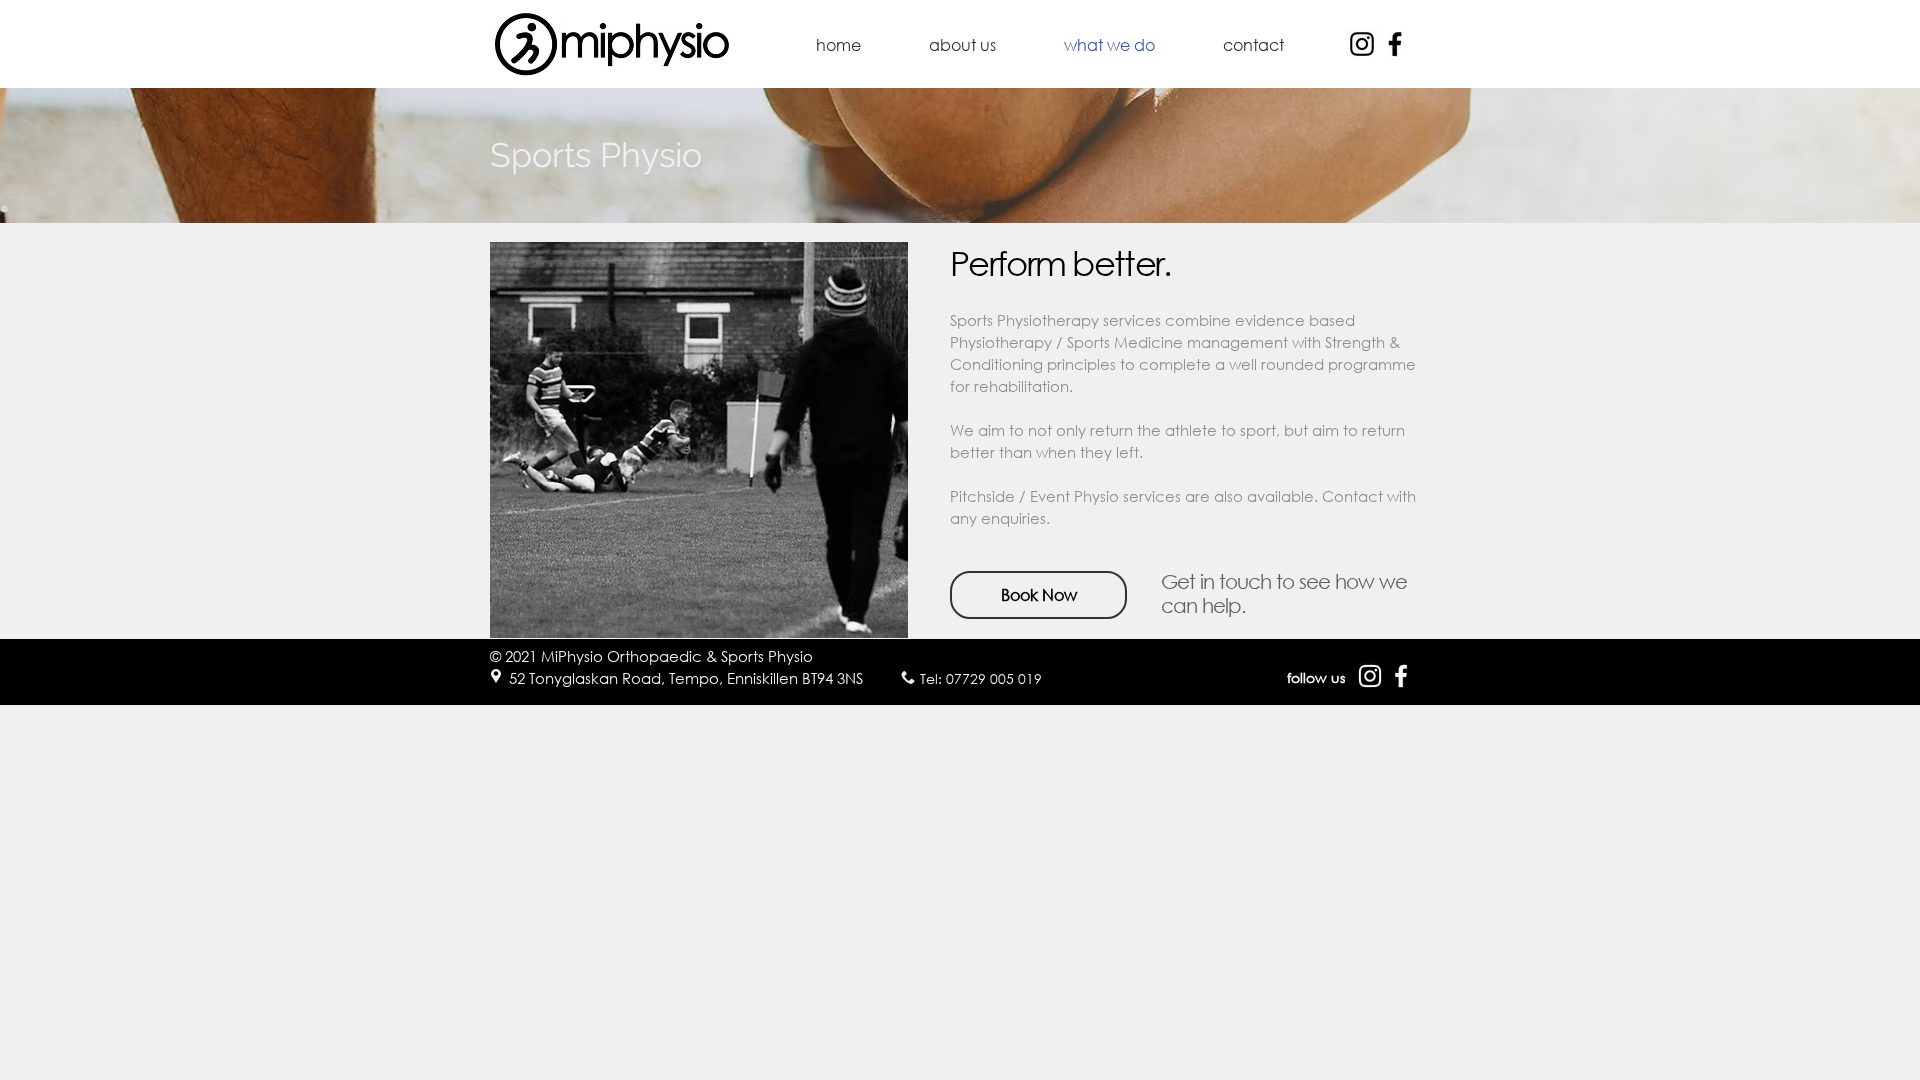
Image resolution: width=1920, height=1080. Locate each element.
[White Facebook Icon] (1401, 676)
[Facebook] (1395, 44)
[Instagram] (1362, 44)
